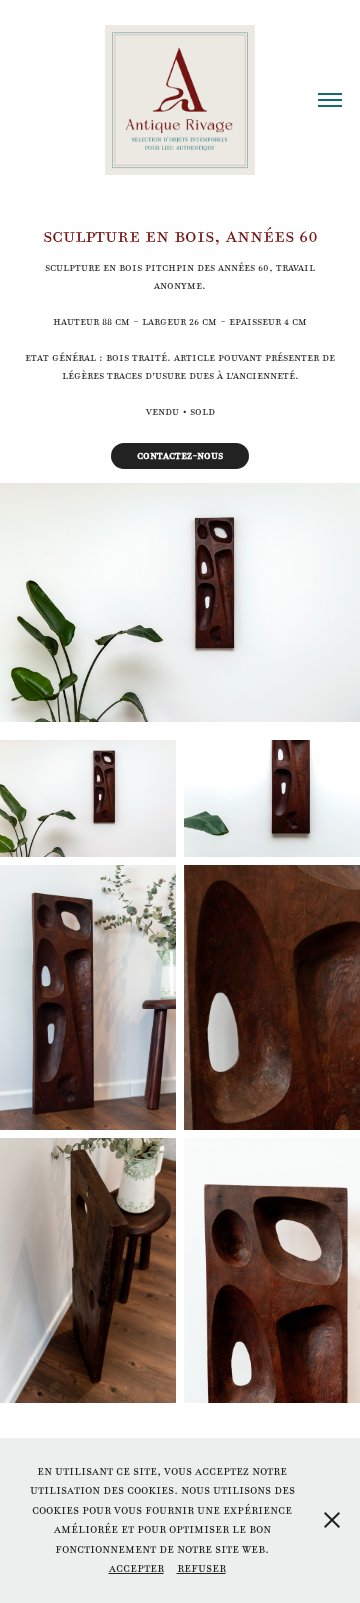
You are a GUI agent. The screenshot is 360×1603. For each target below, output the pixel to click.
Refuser (201, 1568)
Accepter (136, 1568)
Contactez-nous (180, 455)
